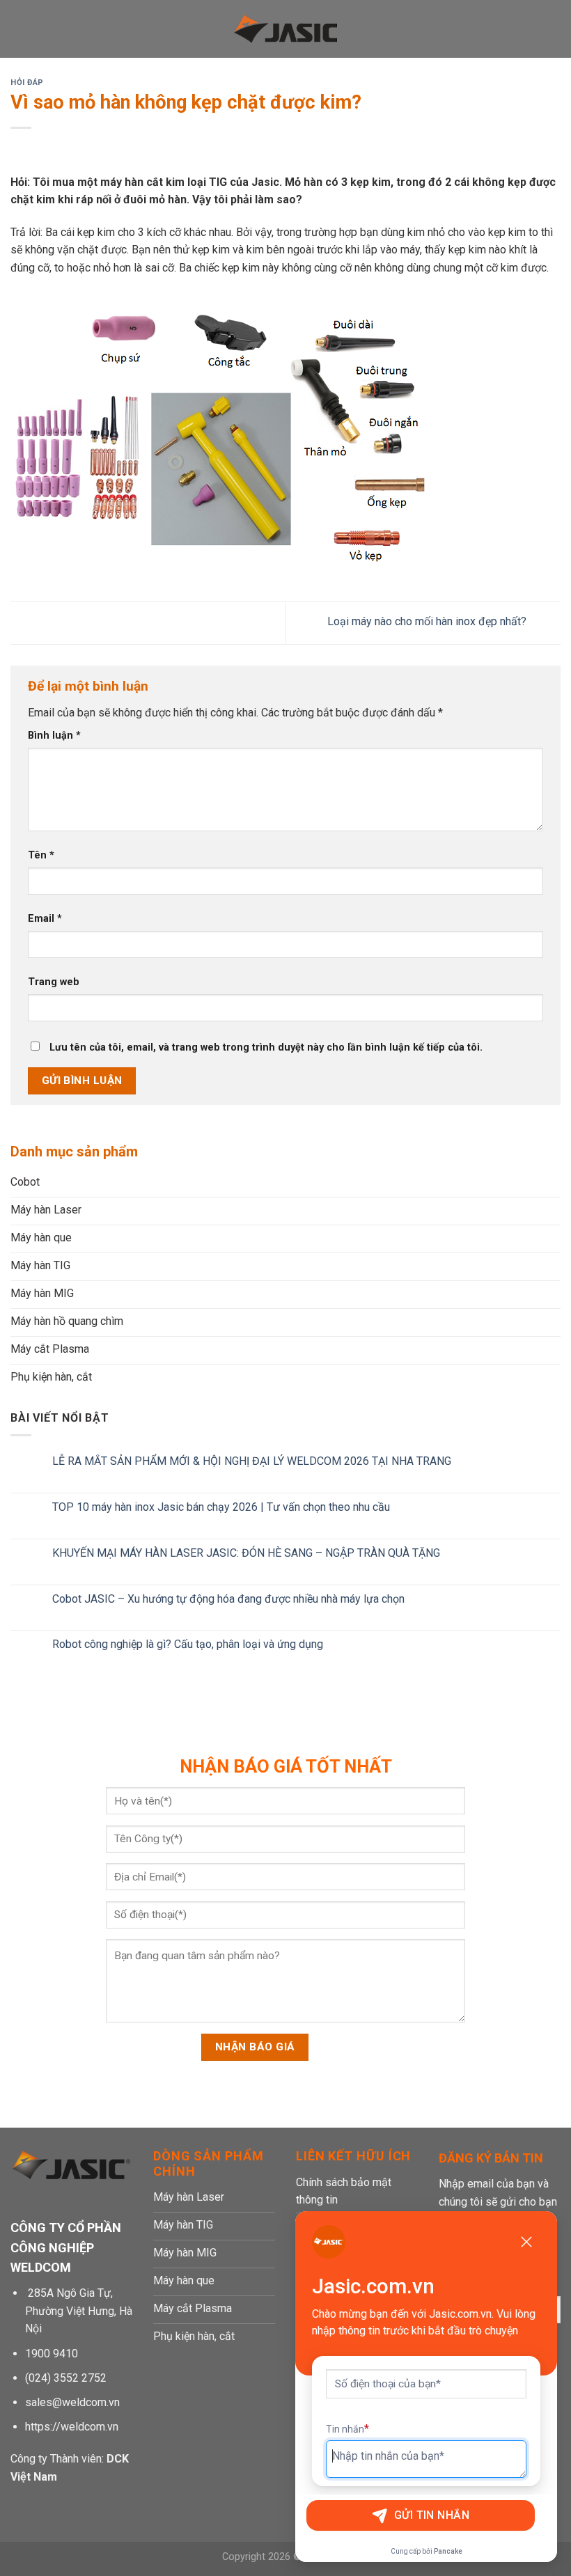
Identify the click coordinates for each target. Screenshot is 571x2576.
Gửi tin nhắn (432, 2515)
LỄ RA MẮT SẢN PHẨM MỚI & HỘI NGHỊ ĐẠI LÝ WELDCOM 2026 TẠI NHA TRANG (252, 1461)
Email (45, 919)
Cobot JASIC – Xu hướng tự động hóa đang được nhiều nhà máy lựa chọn (228, 1599)
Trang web (54, 982)
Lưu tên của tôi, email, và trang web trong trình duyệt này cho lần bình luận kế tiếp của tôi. (266, 1047)
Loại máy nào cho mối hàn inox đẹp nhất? (428, 622)
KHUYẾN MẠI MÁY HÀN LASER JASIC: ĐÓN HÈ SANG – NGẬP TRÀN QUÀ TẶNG (246, 1553)
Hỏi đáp (27, 83)
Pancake (448, 2551)
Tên (41, 855)
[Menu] (19, 29)
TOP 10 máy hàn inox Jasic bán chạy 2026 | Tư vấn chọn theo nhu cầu (221, 1507)
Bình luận (54, 736)
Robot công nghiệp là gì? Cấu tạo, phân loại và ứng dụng (188, 1645)
